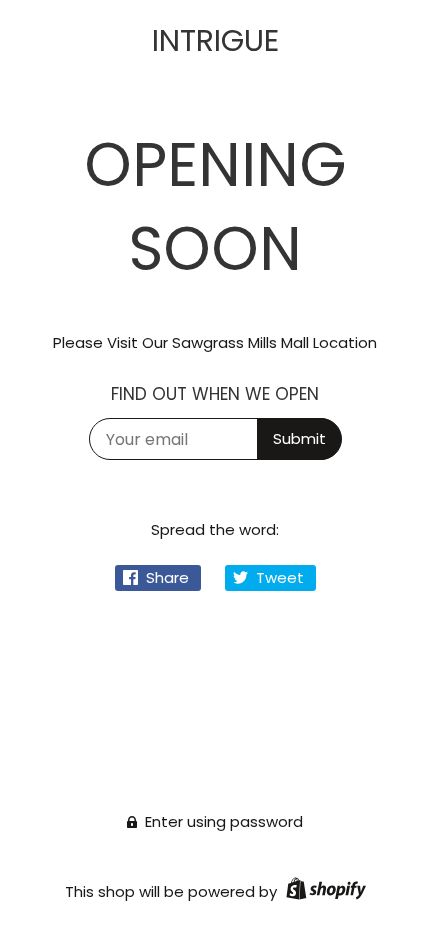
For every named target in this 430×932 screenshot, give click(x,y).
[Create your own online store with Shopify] (323, 891)
